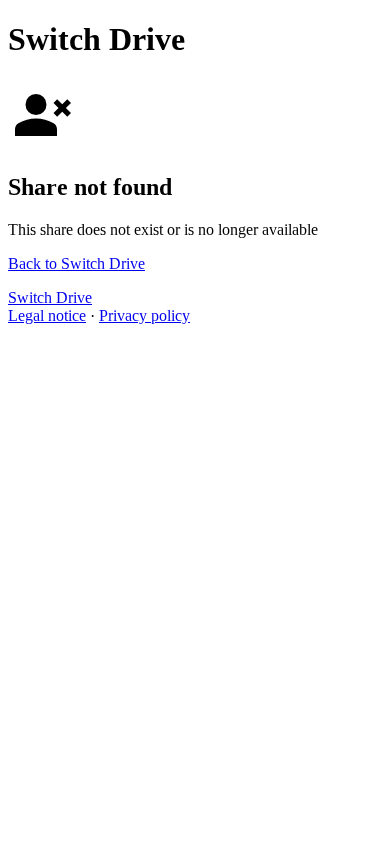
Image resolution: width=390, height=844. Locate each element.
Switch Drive (50, 297)
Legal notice (47, 315)
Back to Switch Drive (76, 263)
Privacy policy (144, 315)
